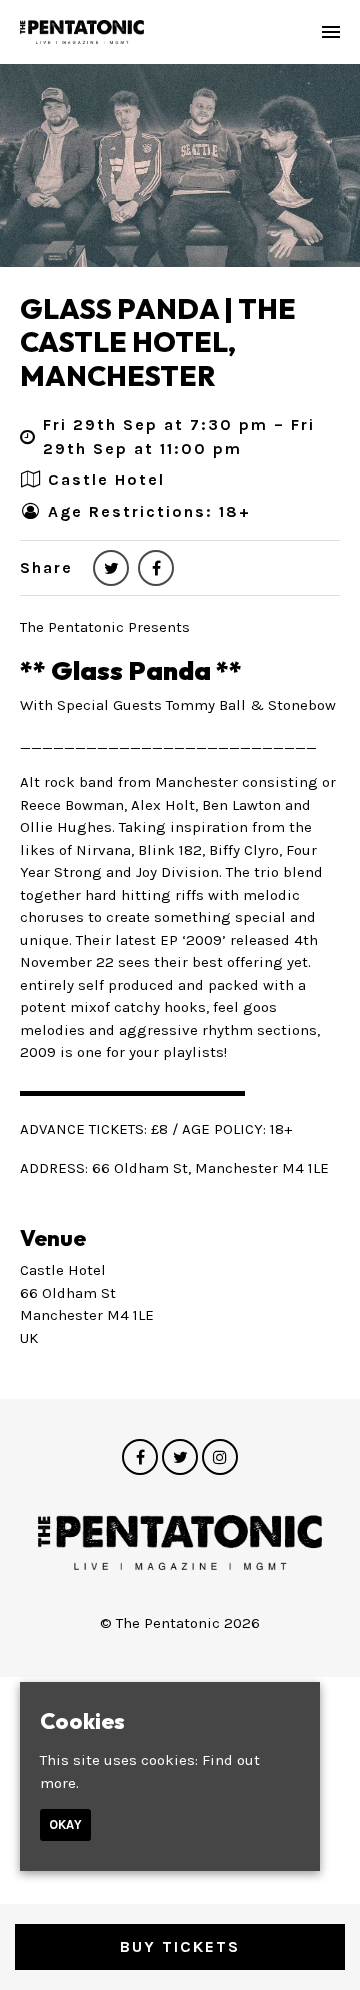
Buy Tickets (180, 1946)
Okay (65, 1824)
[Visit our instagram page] (220, 1458)
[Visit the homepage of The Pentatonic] (82, 32)
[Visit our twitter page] (111, 568)
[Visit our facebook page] (156, 568)
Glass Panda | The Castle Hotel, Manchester (158, 342)
